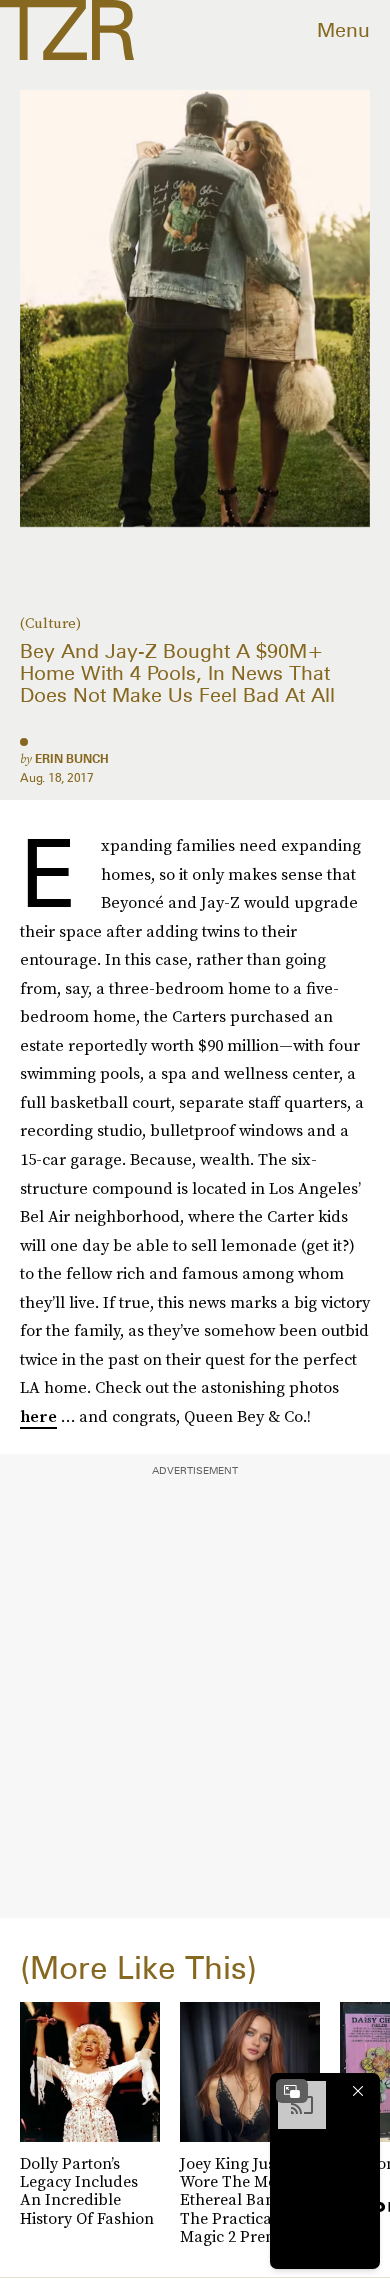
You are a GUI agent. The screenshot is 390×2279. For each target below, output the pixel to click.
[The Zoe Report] (67, 30)
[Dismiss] (358, 2091)
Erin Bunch (72, 758)
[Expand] (292, 2091)
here (38, 1416)
